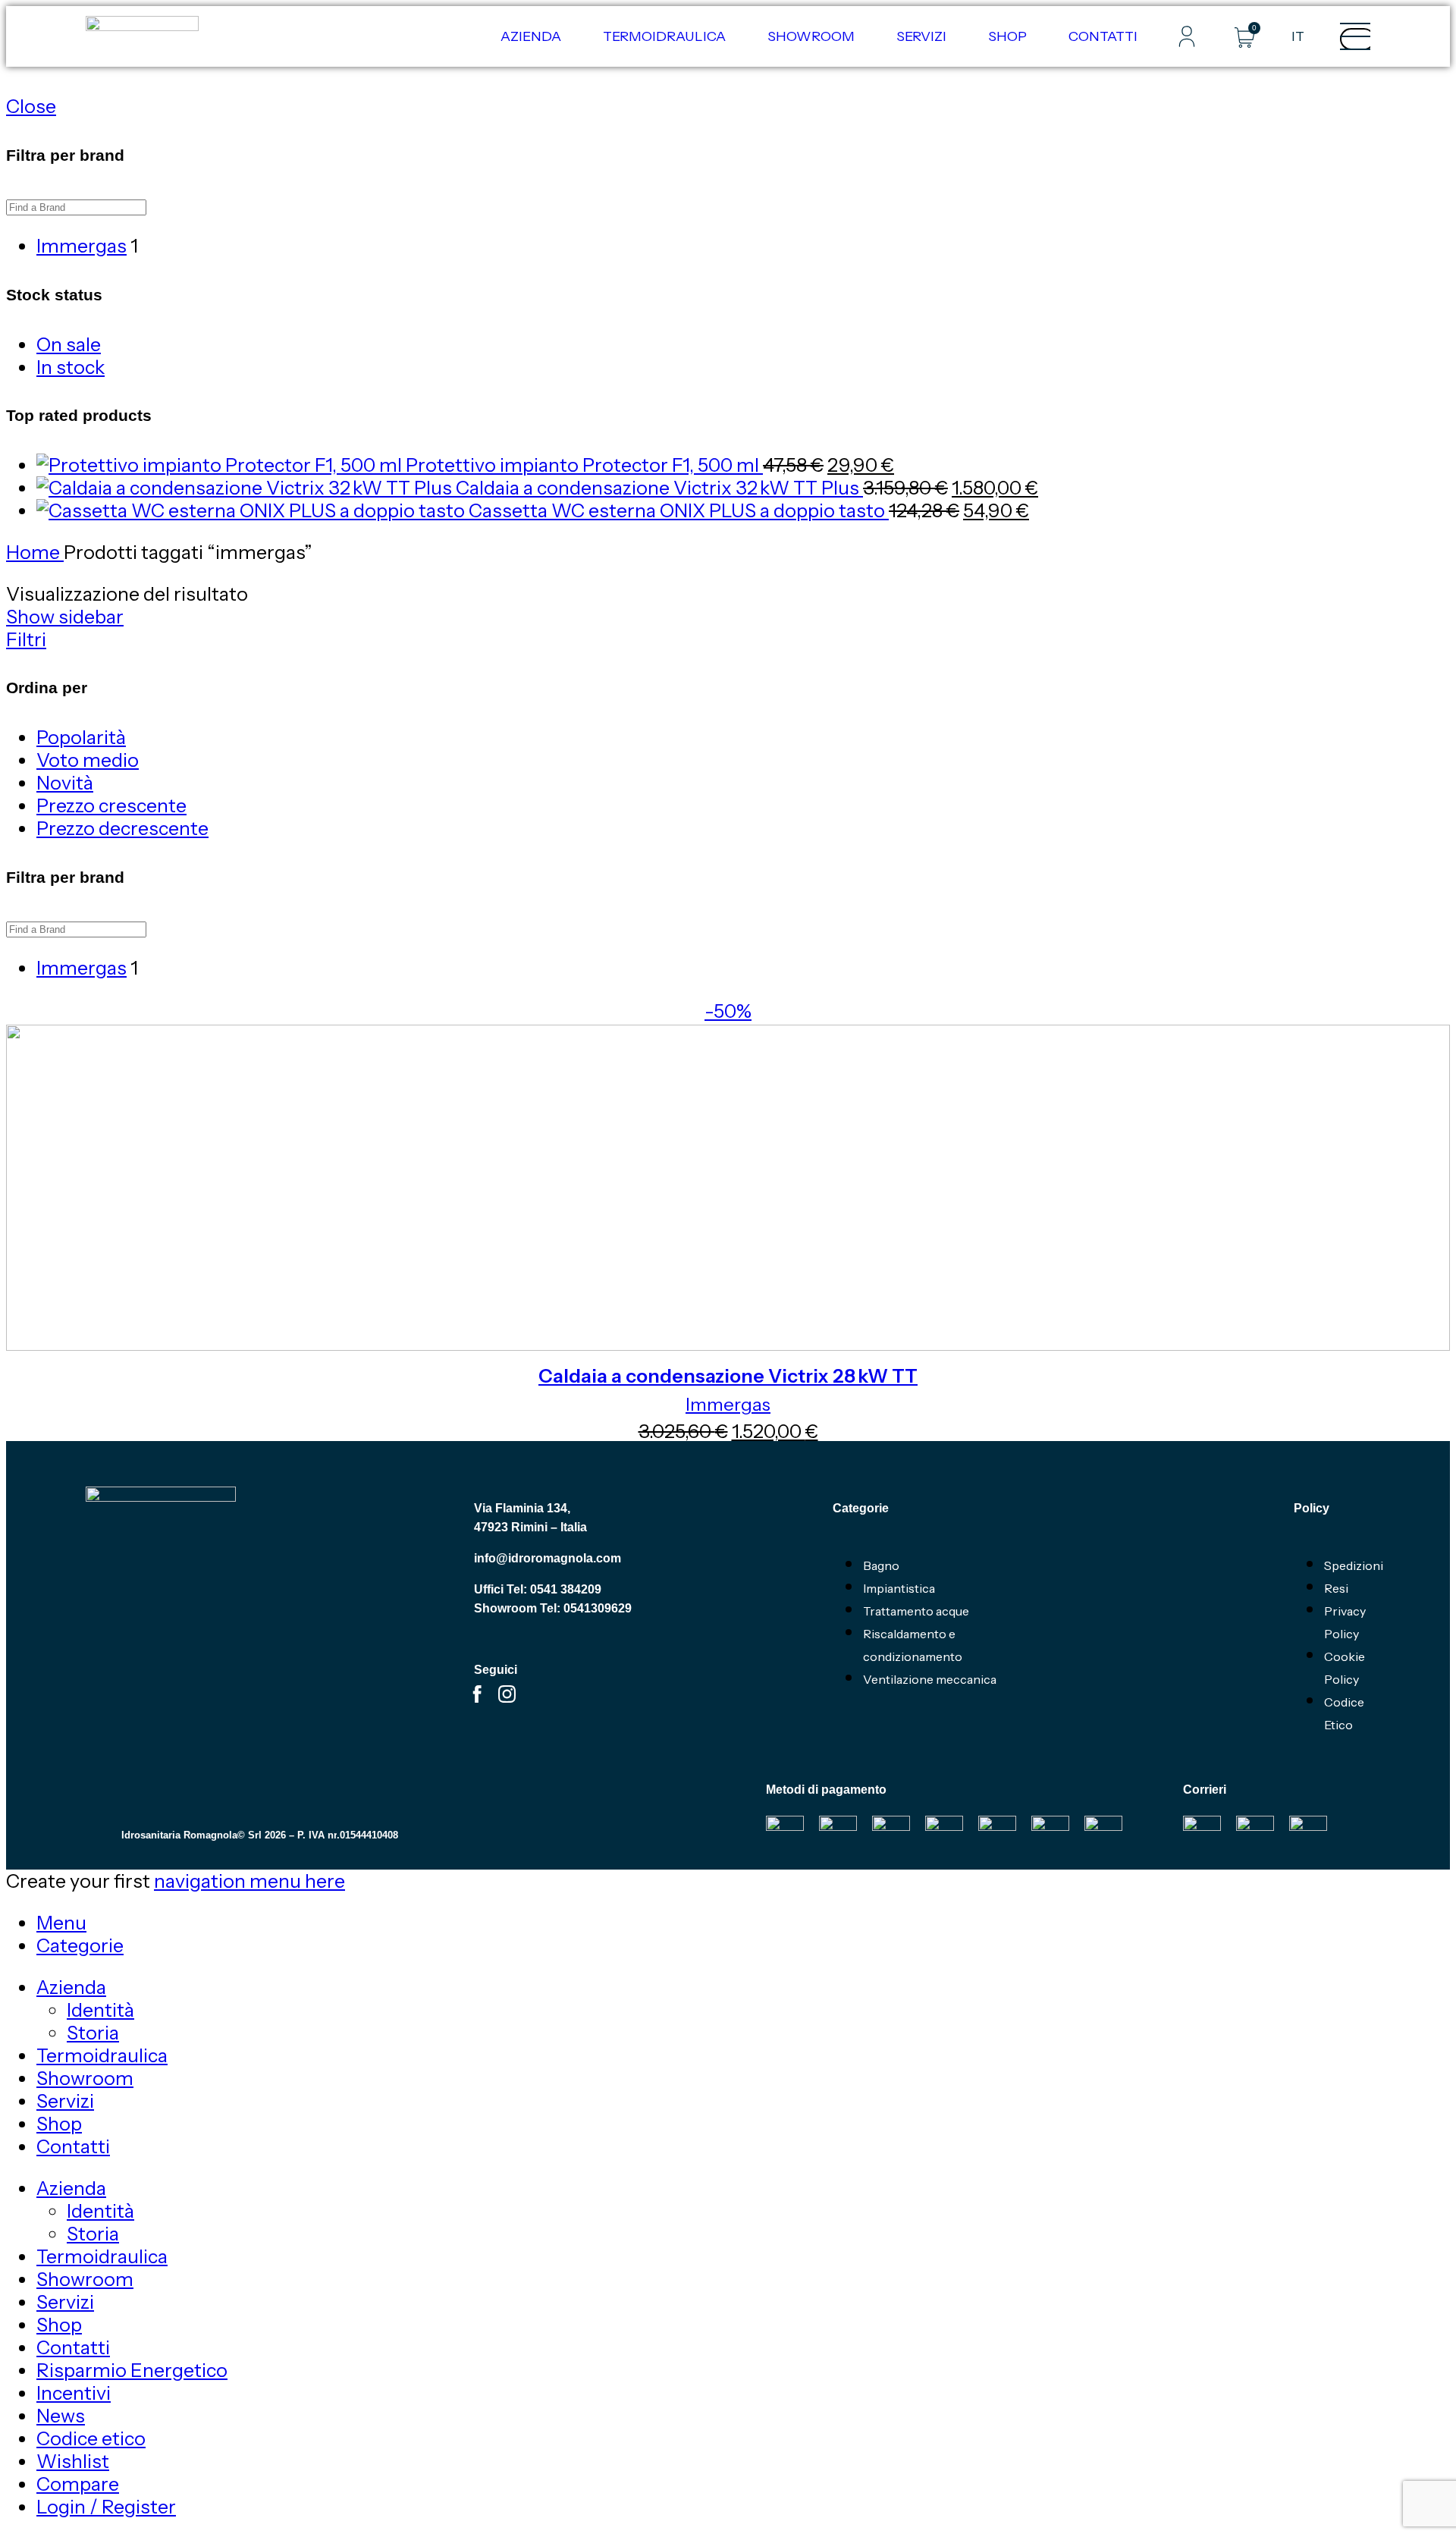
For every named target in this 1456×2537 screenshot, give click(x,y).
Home (35, 552)
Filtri (26, 639)
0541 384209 (566, 1589)
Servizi (921, 36)
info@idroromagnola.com (548, 1558)
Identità (100, 2010)
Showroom (811, 36)
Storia (93, 2033)
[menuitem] (1298, 36)
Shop (1007, 36)
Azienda (531, 36)
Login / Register (106, 2507)
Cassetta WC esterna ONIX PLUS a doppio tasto (679, 510)
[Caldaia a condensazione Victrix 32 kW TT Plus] (246, 488)
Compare (78, 2484)
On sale (69, 344)
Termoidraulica (664, 36)
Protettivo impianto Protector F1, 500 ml (584, 465)
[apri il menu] (1357, 39)
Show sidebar (65, 617)
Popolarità (81, 737)
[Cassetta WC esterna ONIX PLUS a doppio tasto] (253, 510)
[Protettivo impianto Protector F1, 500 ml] (221, 465)
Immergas (728, 1404)
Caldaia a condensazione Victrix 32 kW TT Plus (659, 488)
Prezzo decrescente (122, 828)
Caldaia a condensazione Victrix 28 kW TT (728, 1376)
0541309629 (598, 1608)
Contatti (1103, 36)
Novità (65, 783)
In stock (71, 367)
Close (31, 106)
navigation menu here (249, 1881)
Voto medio (88, 760)
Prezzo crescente (111, 805)
